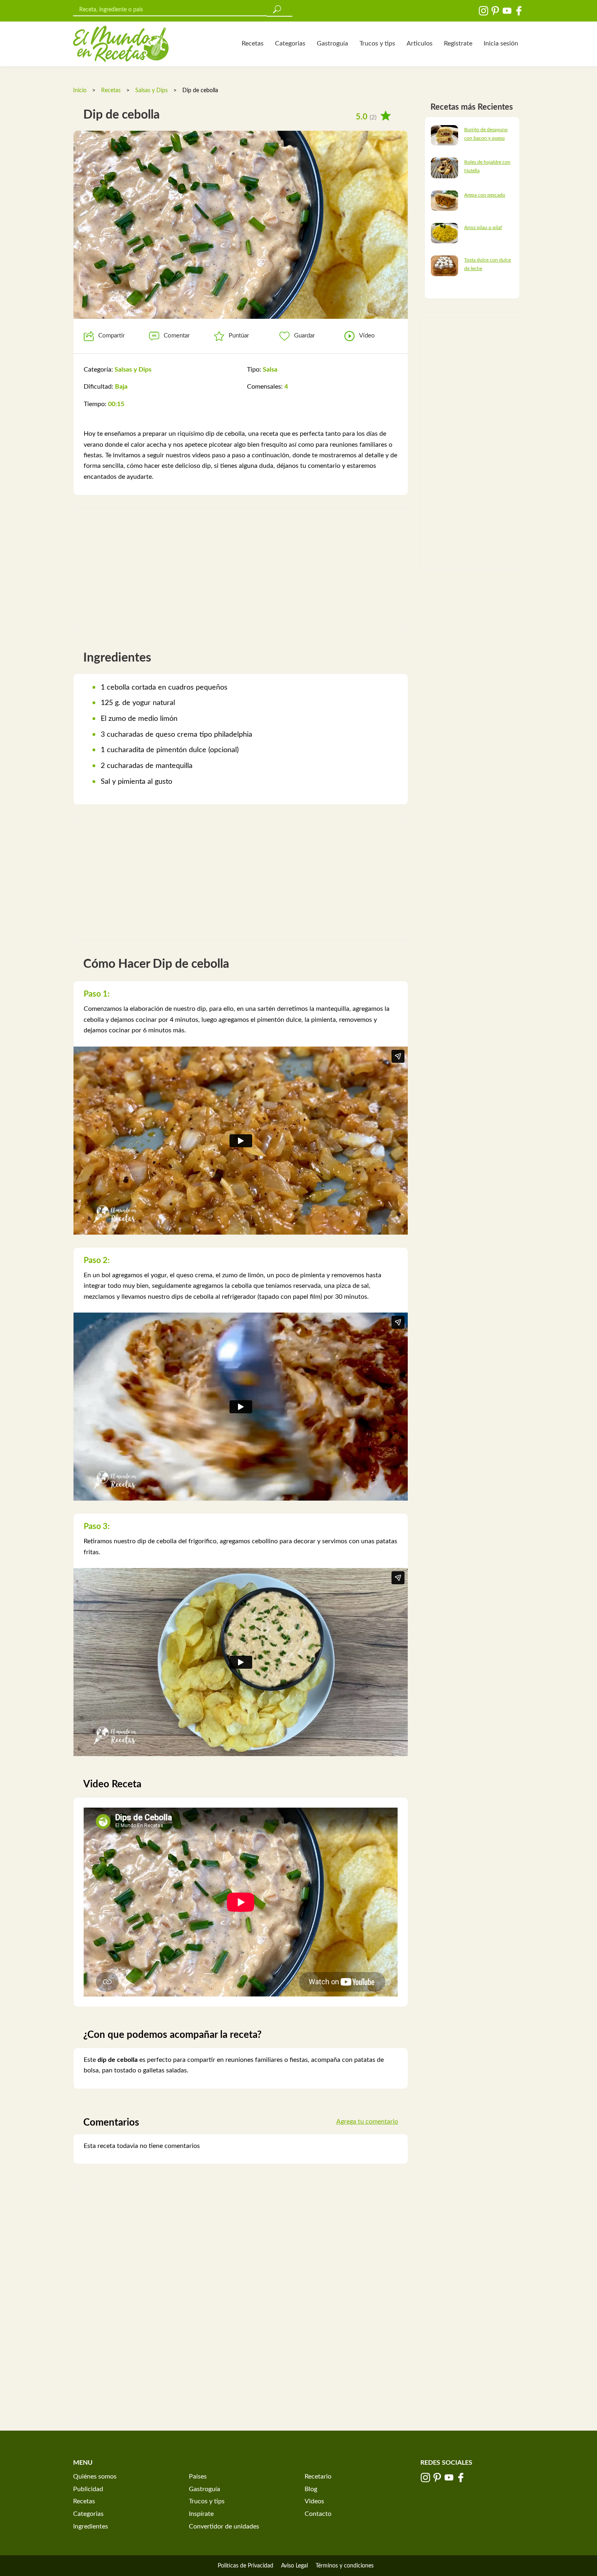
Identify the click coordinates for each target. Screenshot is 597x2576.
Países (198, 2477)
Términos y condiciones (345, 2566)
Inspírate (201, 2514)
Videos (314, 2501)
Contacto (318, 2514)
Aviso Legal (294, 2566)
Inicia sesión (501, 43)
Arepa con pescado (485, 195)
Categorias (290, 43)
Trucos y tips (377, 43)
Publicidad (88, 2489)
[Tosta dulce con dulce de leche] (445, 266)
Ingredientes (91, 2526)
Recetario (318, 2477)
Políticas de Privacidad (246, 2566)
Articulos (420, 43)
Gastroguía (332, 43)
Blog (311, 2489)
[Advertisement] (241, 569)
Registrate (458, 43)
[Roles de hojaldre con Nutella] (445, 168)
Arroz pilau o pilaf (483, 227)
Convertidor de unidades (224, 2526)
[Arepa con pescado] (445, 200)
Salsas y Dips (151, 91)
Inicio (80, 91)
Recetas (253, 43)
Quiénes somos (95, 2477)
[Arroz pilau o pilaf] (445, 233)
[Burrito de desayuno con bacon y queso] (445, 135)
